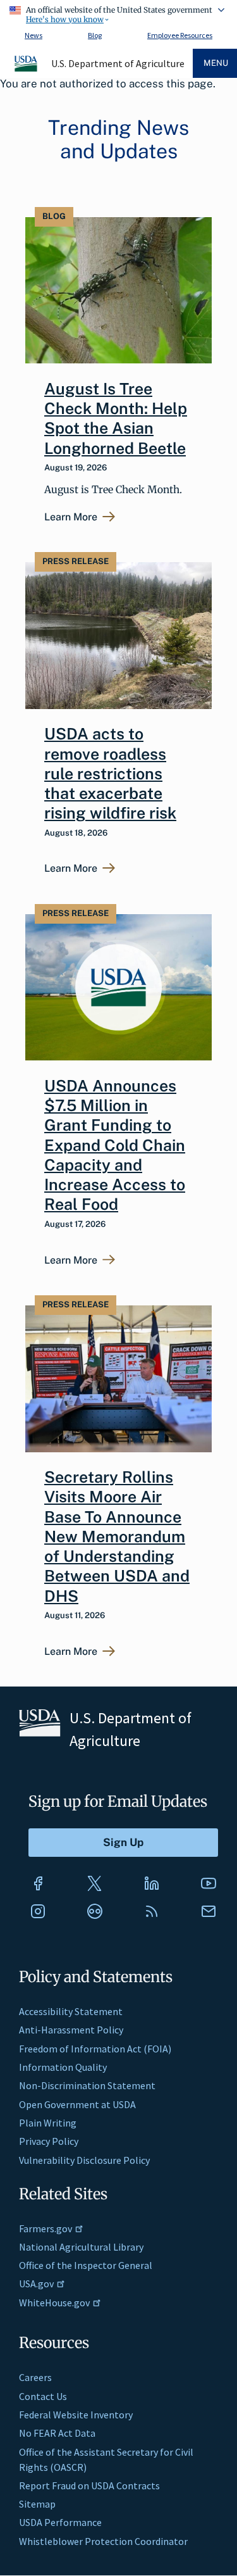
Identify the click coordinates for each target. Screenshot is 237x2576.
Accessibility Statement (71, 2011)
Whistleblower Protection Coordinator (103, 2541)
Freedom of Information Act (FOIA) (95, 2049)
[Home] (27, 70)
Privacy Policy (49, 2141)
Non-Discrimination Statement (87, 2085)
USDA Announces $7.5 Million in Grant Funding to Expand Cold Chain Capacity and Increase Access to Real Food (115, 1145)
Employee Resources (180, 35)
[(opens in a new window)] (38, 1883)
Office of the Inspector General (86, 2265)
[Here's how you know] (118, 13)
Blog (95, 35)
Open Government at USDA (77, 2104)
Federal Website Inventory (76, 2415)
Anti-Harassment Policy (71, 2030)
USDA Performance (60, 2522)
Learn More (71, 517)
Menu (216, 63)
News (33, 35)
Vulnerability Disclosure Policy (84, 2160)
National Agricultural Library (81, 2247)
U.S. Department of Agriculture (118, 63)
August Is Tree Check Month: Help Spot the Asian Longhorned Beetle (116, 418)
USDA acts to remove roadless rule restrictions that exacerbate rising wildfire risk (110, 773)
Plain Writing (48, 2123)
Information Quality (63, 2067)
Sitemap (37, 2504)
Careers (35, 2377)
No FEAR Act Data (57, 2433)
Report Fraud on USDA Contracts (89, 2485)
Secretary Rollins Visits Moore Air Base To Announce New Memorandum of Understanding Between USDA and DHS (117, 1536)
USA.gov (36, 2284)
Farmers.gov (46, 2228)
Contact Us (43, 2396)
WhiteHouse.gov (54, 2303)
